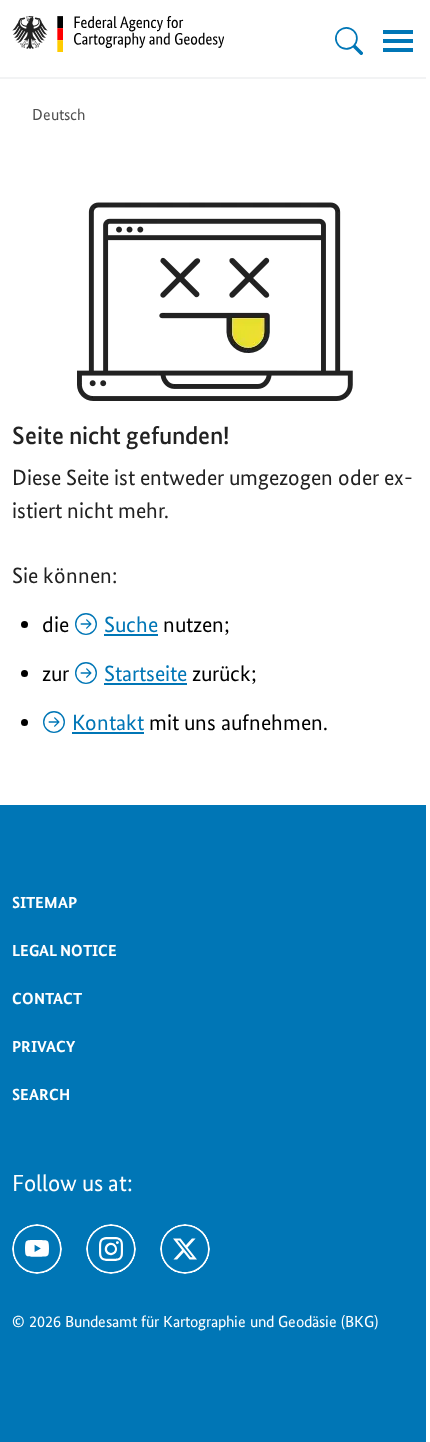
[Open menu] (398, 41)
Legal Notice (64, 950)
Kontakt (108, 722)
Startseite (145, 673)
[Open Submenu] (349, 41)
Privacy (43, 1046)
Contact (47, 998)
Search (41, 1094)
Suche (131, 624)
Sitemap (44, 902)
